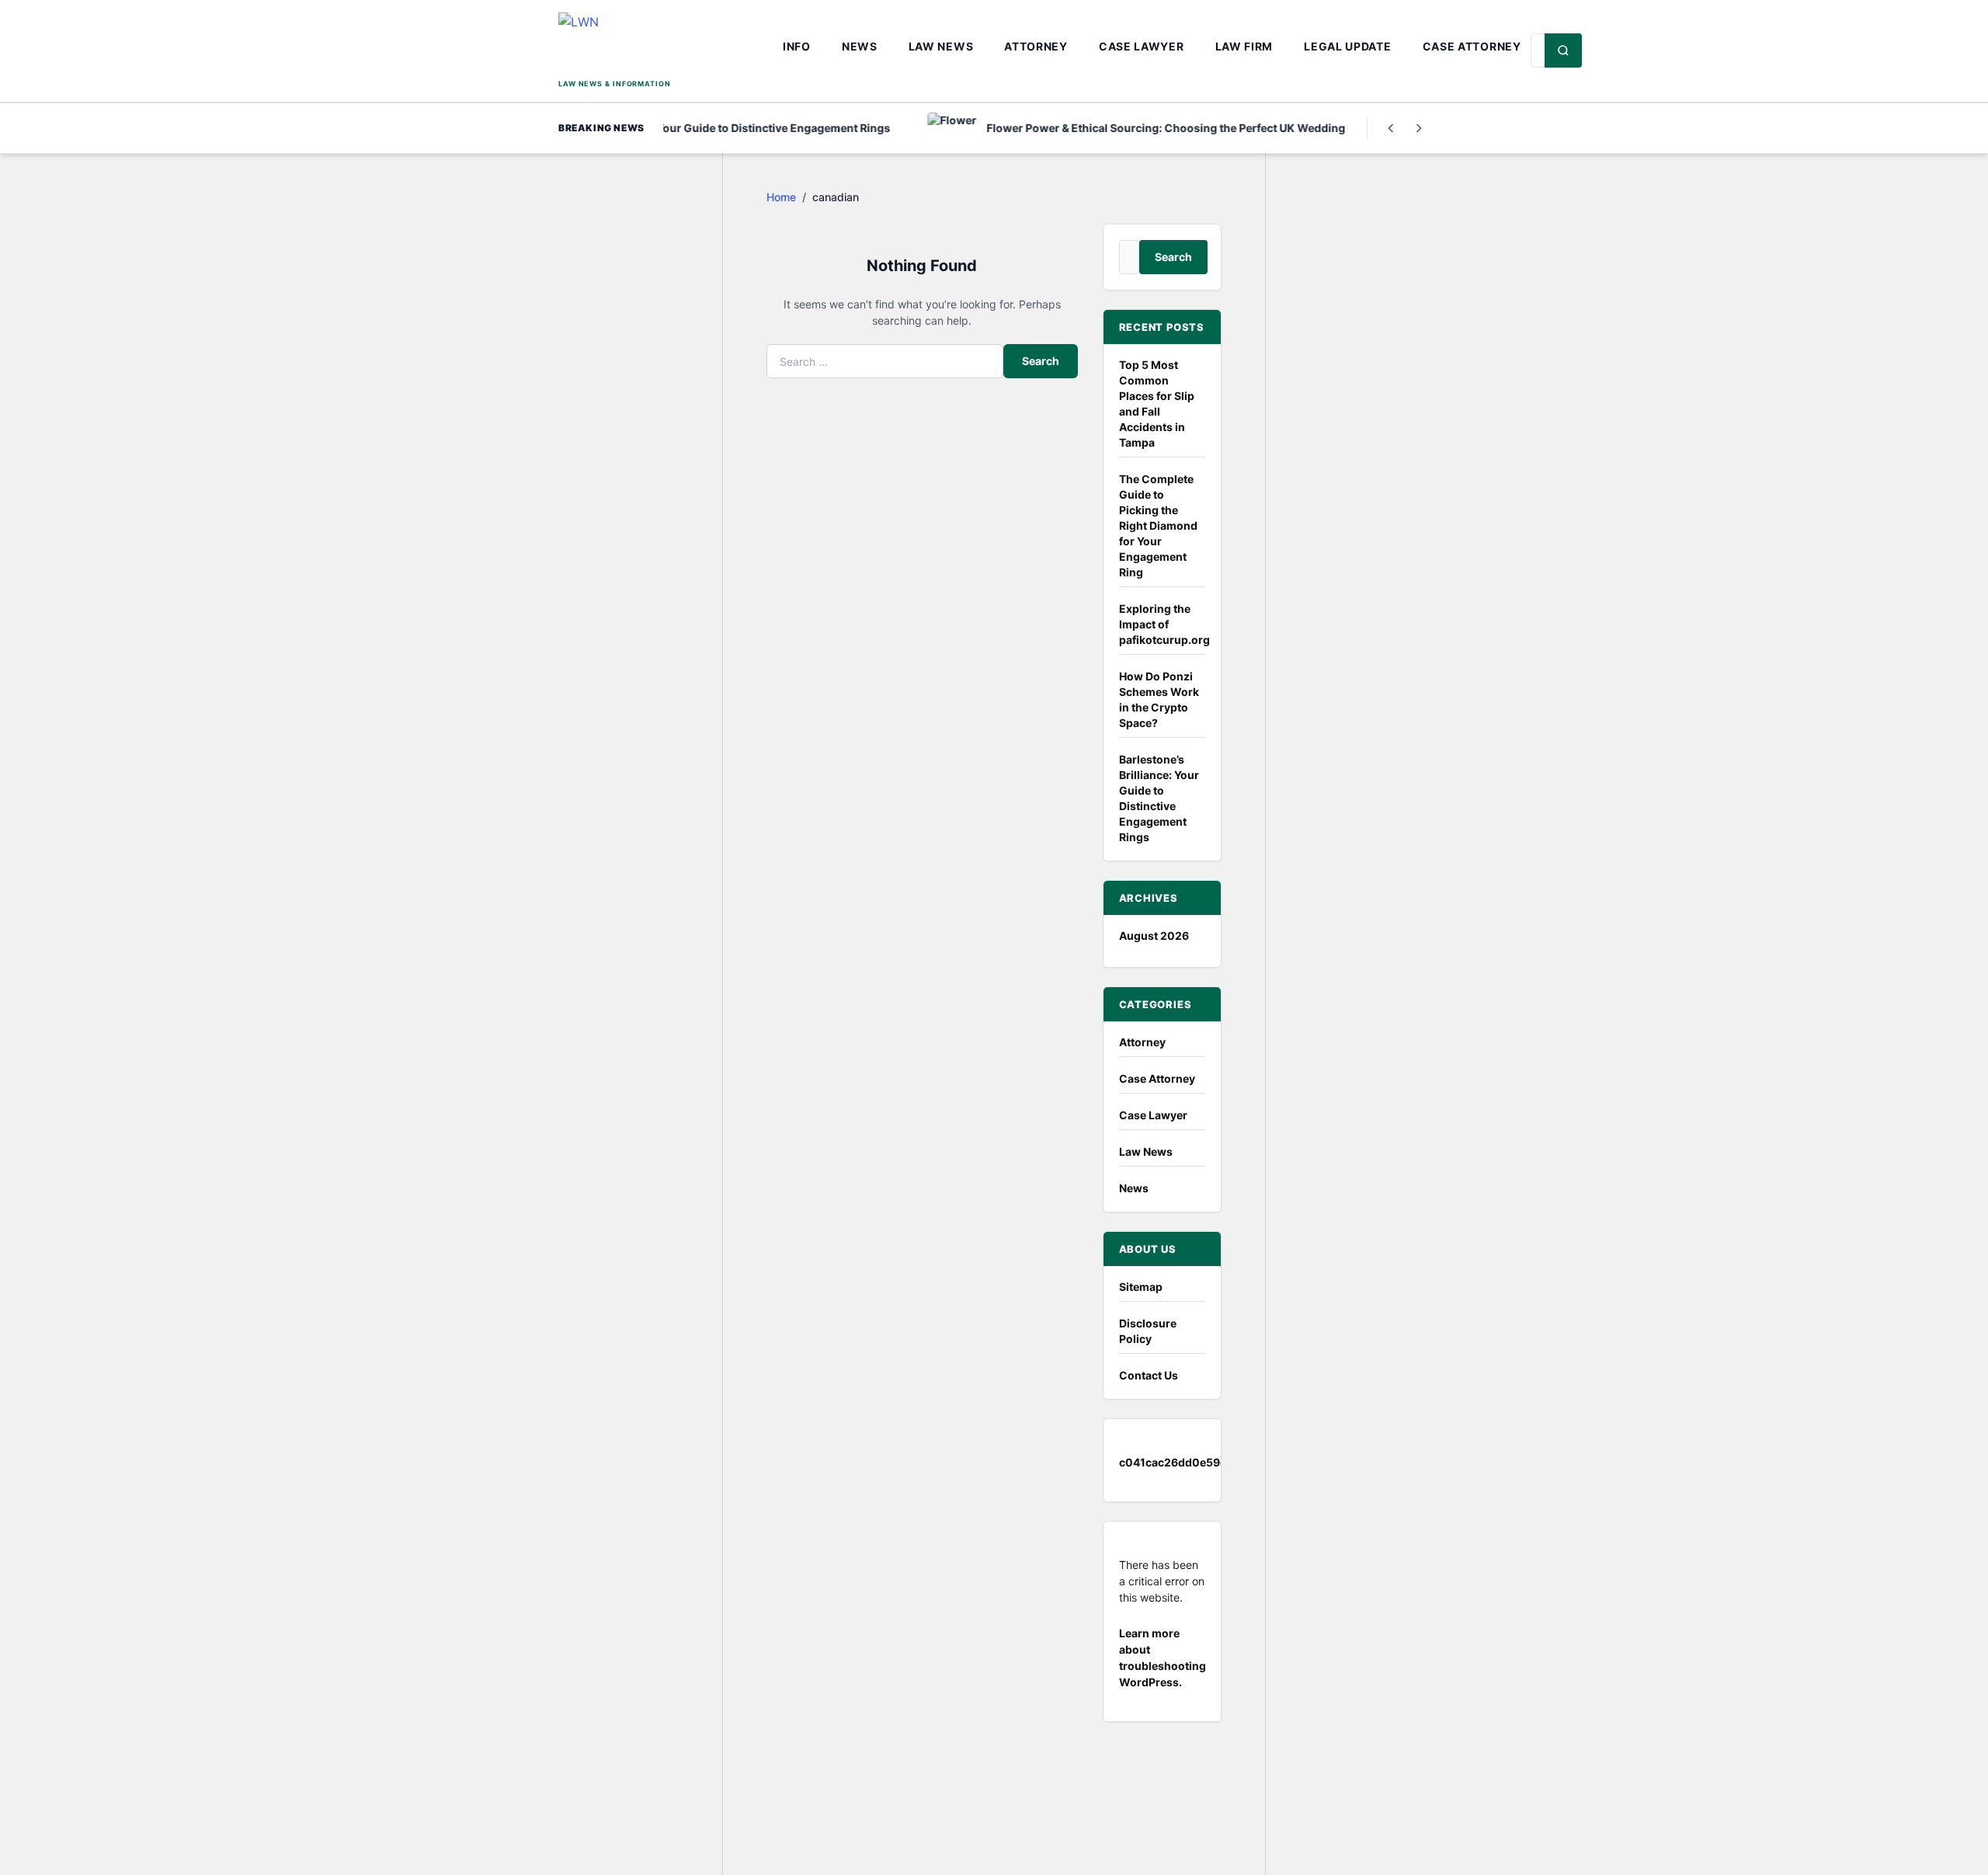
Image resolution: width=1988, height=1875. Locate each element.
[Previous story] (1391, 128)
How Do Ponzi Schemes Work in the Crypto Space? (1159, 699)
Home (781, 197)
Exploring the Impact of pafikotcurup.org (1164, 624)
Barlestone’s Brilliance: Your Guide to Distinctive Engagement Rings (1159, 798)
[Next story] (1419, 128)
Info (797, 46)
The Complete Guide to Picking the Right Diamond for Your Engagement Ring (1158, 525)
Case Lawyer (1142, 46)
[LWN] (666, 44)
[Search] (1563, 50)
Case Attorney (1472, 46)
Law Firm (1244, 46)
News (860, 46)
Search (1041, 361)
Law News (941, 46)
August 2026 (1154, 936)
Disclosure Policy (1148, 1331)
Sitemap (1141, 1287)
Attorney (1036, 46)
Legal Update (1347, 46)
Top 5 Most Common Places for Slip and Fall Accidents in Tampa (1157, 404)
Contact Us (1149, 1375)
